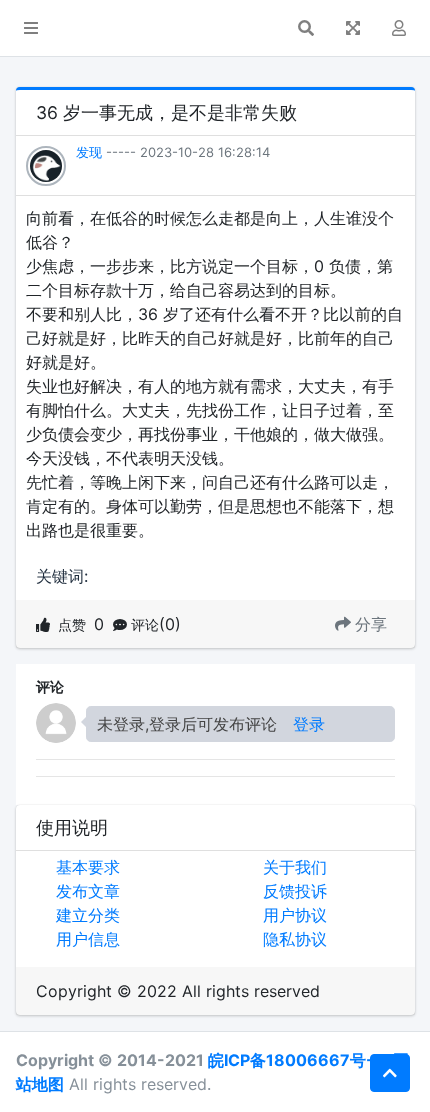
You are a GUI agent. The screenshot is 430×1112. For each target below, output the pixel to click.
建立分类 (88, 915)
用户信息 (88, 939)
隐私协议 (295, 939)
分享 (371, 624)
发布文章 (88, 891)
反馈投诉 (295, 891)
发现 (89, 152)
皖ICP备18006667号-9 (296, 1060)
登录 (309, 724)
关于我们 (295, 867)
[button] (31, 28)
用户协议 (295, 915)
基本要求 (88, 867)
